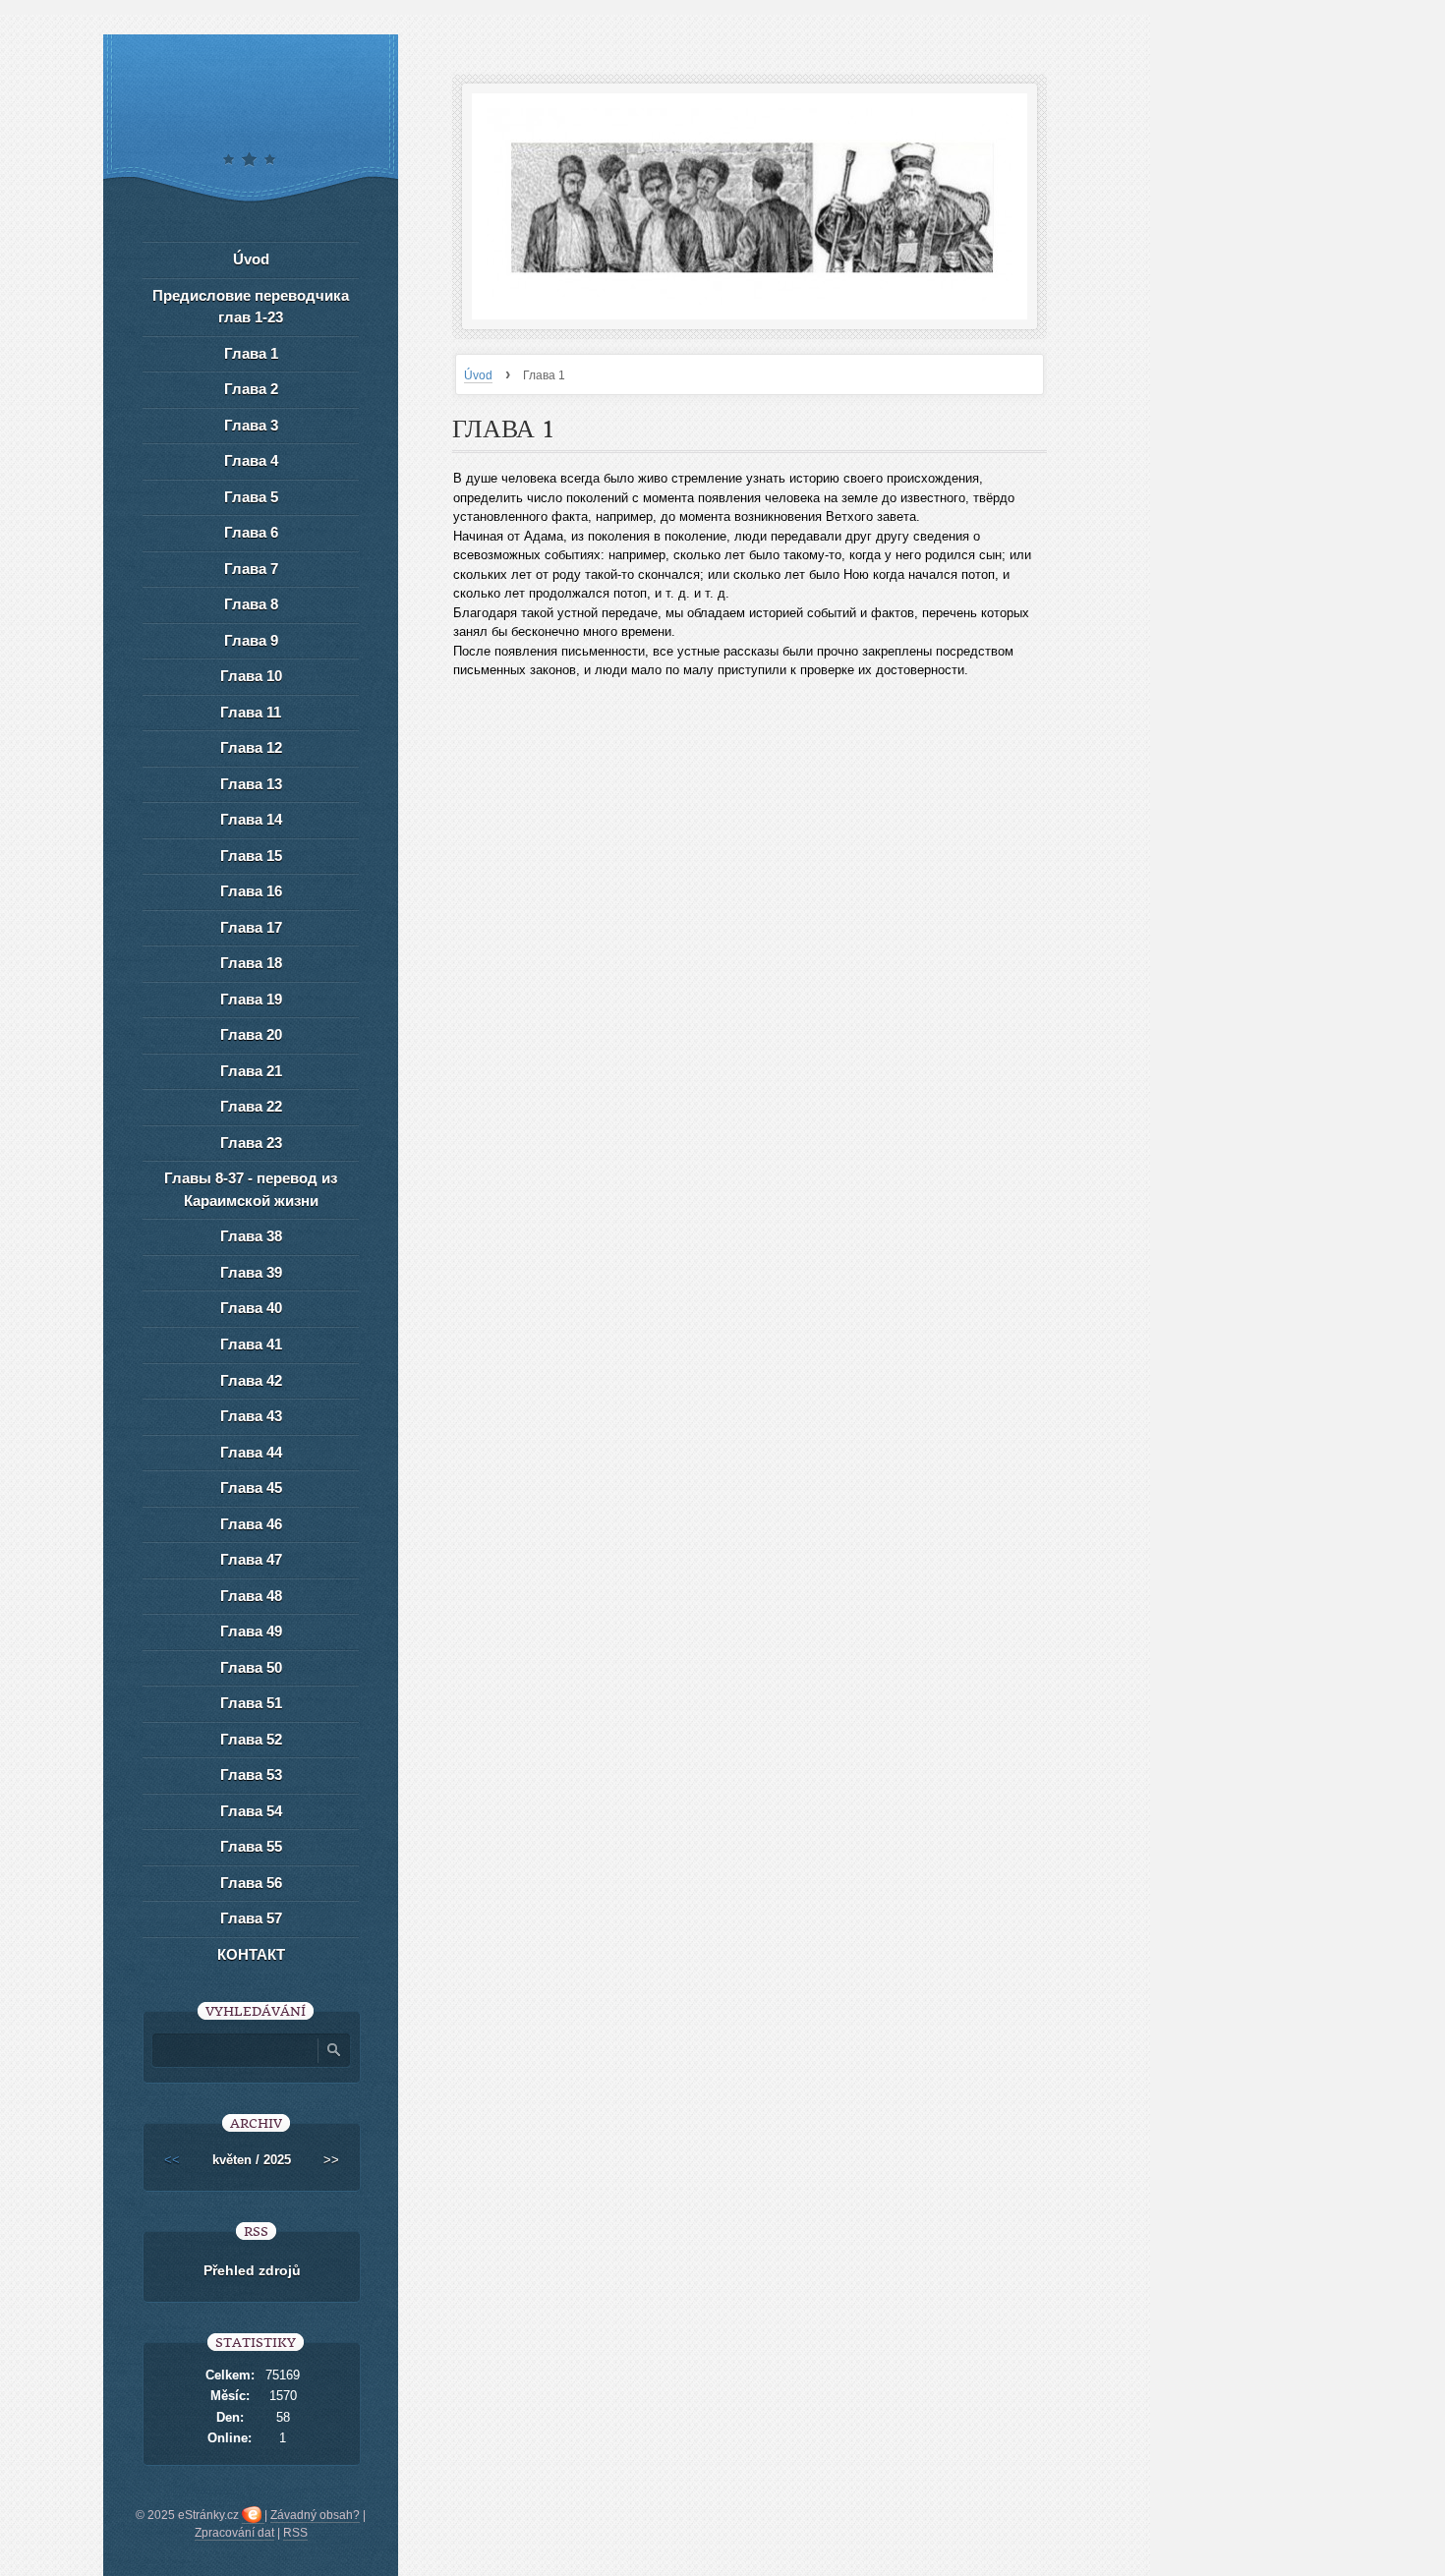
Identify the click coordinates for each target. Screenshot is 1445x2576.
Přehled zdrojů (252, 2270)
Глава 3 (251, 425)
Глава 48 (251, 1596)
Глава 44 (251, 1452)
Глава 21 (251, 1071)
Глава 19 (251, 999)
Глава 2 (251, 389)
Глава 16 (251, 891)
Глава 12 (251, 747)
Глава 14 (251, 819)
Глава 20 (251, 1034)
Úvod (478, 375)
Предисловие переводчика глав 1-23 (251, 307)
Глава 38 (251, 1236)
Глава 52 (251, 1739)
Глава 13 (251, 784)
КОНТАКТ (251, 1954)
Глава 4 (251, 460)
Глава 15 (251, 856)
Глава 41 (251, 1344)
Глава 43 (251, 1416)
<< (172, 2160)
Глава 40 (251, 1308)
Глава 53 (251, 1775)
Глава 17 (251, 927)
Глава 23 (251, 1143)
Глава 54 (251, 1811)
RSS (295, 2533)
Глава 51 (251, 1703)
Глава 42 (251, 1380)
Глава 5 (251, 497)
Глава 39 (251, 1272)
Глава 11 (251, 712)
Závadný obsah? (315, 2515)
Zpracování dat (234, 2533)
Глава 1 (251, 353)
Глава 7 (251, 569)
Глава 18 (251, 963)
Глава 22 (251, 1106)
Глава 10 (251, 676)
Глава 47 (251, 1559)
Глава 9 (251, 640)
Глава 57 (251, 1918)
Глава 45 (251, 1488)
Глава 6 (251, 532)
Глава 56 (251, 1883)
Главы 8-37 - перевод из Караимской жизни (251, 1189)
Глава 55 (251, 1846)
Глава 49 (251, 1631)
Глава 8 (251, 604)
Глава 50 (251, 1667)
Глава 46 (251, 1524)
